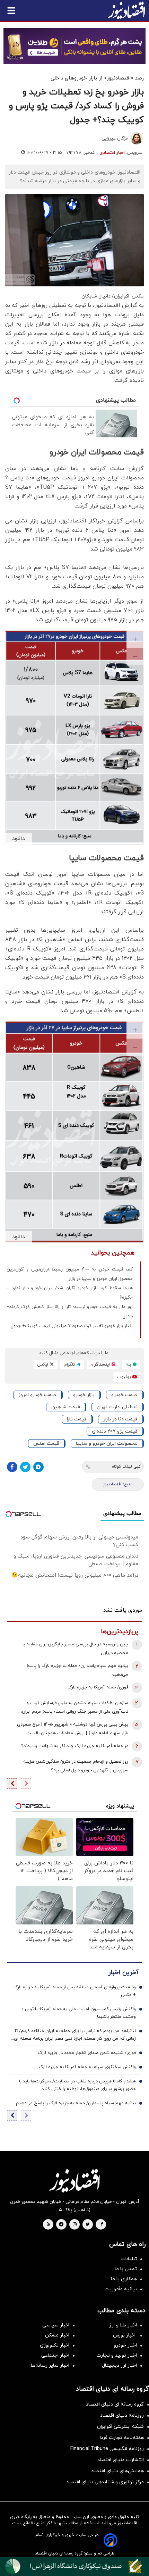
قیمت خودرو (124, 1395)
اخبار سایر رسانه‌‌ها (50, 2365)
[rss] (49, 2225)
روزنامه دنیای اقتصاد (122, 2415)
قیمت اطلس (46, 1444)
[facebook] (102, 2225)
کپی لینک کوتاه (126, 1467)
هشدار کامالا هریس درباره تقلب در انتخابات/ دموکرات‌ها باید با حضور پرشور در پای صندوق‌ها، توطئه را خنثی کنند (77, 2085)
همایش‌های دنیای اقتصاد (117, 2471)
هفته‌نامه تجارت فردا (122, 2438)
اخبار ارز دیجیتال (119, 2365)
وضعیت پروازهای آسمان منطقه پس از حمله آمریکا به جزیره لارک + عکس (75, 1991)
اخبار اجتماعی (55, 2355)
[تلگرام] (38, 1467)
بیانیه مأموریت (121, 2289)
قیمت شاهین (66, 1407)
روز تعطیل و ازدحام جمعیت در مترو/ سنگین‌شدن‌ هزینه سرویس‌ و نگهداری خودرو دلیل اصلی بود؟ (76, 1766)
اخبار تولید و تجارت (117, 2355)
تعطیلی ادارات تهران (117, 1407)
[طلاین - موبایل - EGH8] (74, 46)
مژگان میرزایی (115, 139)
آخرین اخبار (123, 1973)
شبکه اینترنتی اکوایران (120, 2427)
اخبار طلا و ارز (123, 2325)
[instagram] (75, 2225)
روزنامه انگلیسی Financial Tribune (107, 2449)
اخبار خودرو (125, 2345)
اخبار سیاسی (56, 2325)
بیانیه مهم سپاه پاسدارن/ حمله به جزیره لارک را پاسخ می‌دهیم (77, 1670)
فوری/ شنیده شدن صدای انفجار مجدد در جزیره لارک (87, 2053)
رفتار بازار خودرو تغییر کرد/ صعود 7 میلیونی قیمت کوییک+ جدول (72, 1326)
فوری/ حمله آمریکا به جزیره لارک (98, 1687)
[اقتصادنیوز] (74, 2181)
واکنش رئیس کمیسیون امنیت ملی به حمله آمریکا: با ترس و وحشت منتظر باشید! (79, 2013)
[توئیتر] (25, 1467)
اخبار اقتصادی (112, 153)
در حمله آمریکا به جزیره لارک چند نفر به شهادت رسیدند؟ (75, 1746)
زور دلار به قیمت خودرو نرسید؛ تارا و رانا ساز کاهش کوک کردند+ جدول (70, 1312)
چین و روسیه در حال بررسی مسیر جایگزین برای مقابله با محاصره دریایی (75, 1649)
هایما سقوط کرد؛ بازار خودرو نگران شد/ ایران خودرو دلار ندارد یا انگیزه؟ (70, 1293)
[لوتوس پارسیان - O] (74, 2566)
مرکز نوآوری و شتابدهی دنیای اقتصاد (105, 2482)
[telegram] (61, 2225)
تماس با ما (126, 2269)
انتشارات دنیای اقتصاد (121, 2460)
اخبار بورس (125, 2335)
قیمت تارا (77, 1419)
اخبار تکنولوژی (55, 2345)
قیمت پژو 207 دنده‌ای (115, 1431)
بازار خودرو (84, 1395)
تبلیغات (129, 2259)
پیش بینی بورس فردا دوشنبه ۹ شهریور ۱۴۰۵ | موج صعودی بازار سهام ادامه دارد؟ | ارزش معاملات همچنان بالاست (73, 1729)
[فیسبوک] (12, 1467)
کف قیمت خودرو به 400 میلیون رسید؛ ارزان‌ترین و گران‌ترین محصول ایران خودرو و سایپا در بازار (70, 1274)
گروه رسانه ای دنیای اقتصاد (115, 2404)
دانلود (19, 839)
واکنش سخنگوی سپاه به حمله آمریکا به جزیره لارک (87, 2067)
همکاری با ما (124, 2279)
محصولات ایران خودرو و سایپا (107, 1444)
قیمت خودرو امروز (37, 1395)
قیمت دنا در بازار (120, 1419)
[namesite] (126, 10)
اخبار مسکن (57, 2335)
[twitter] (88, 2225)
